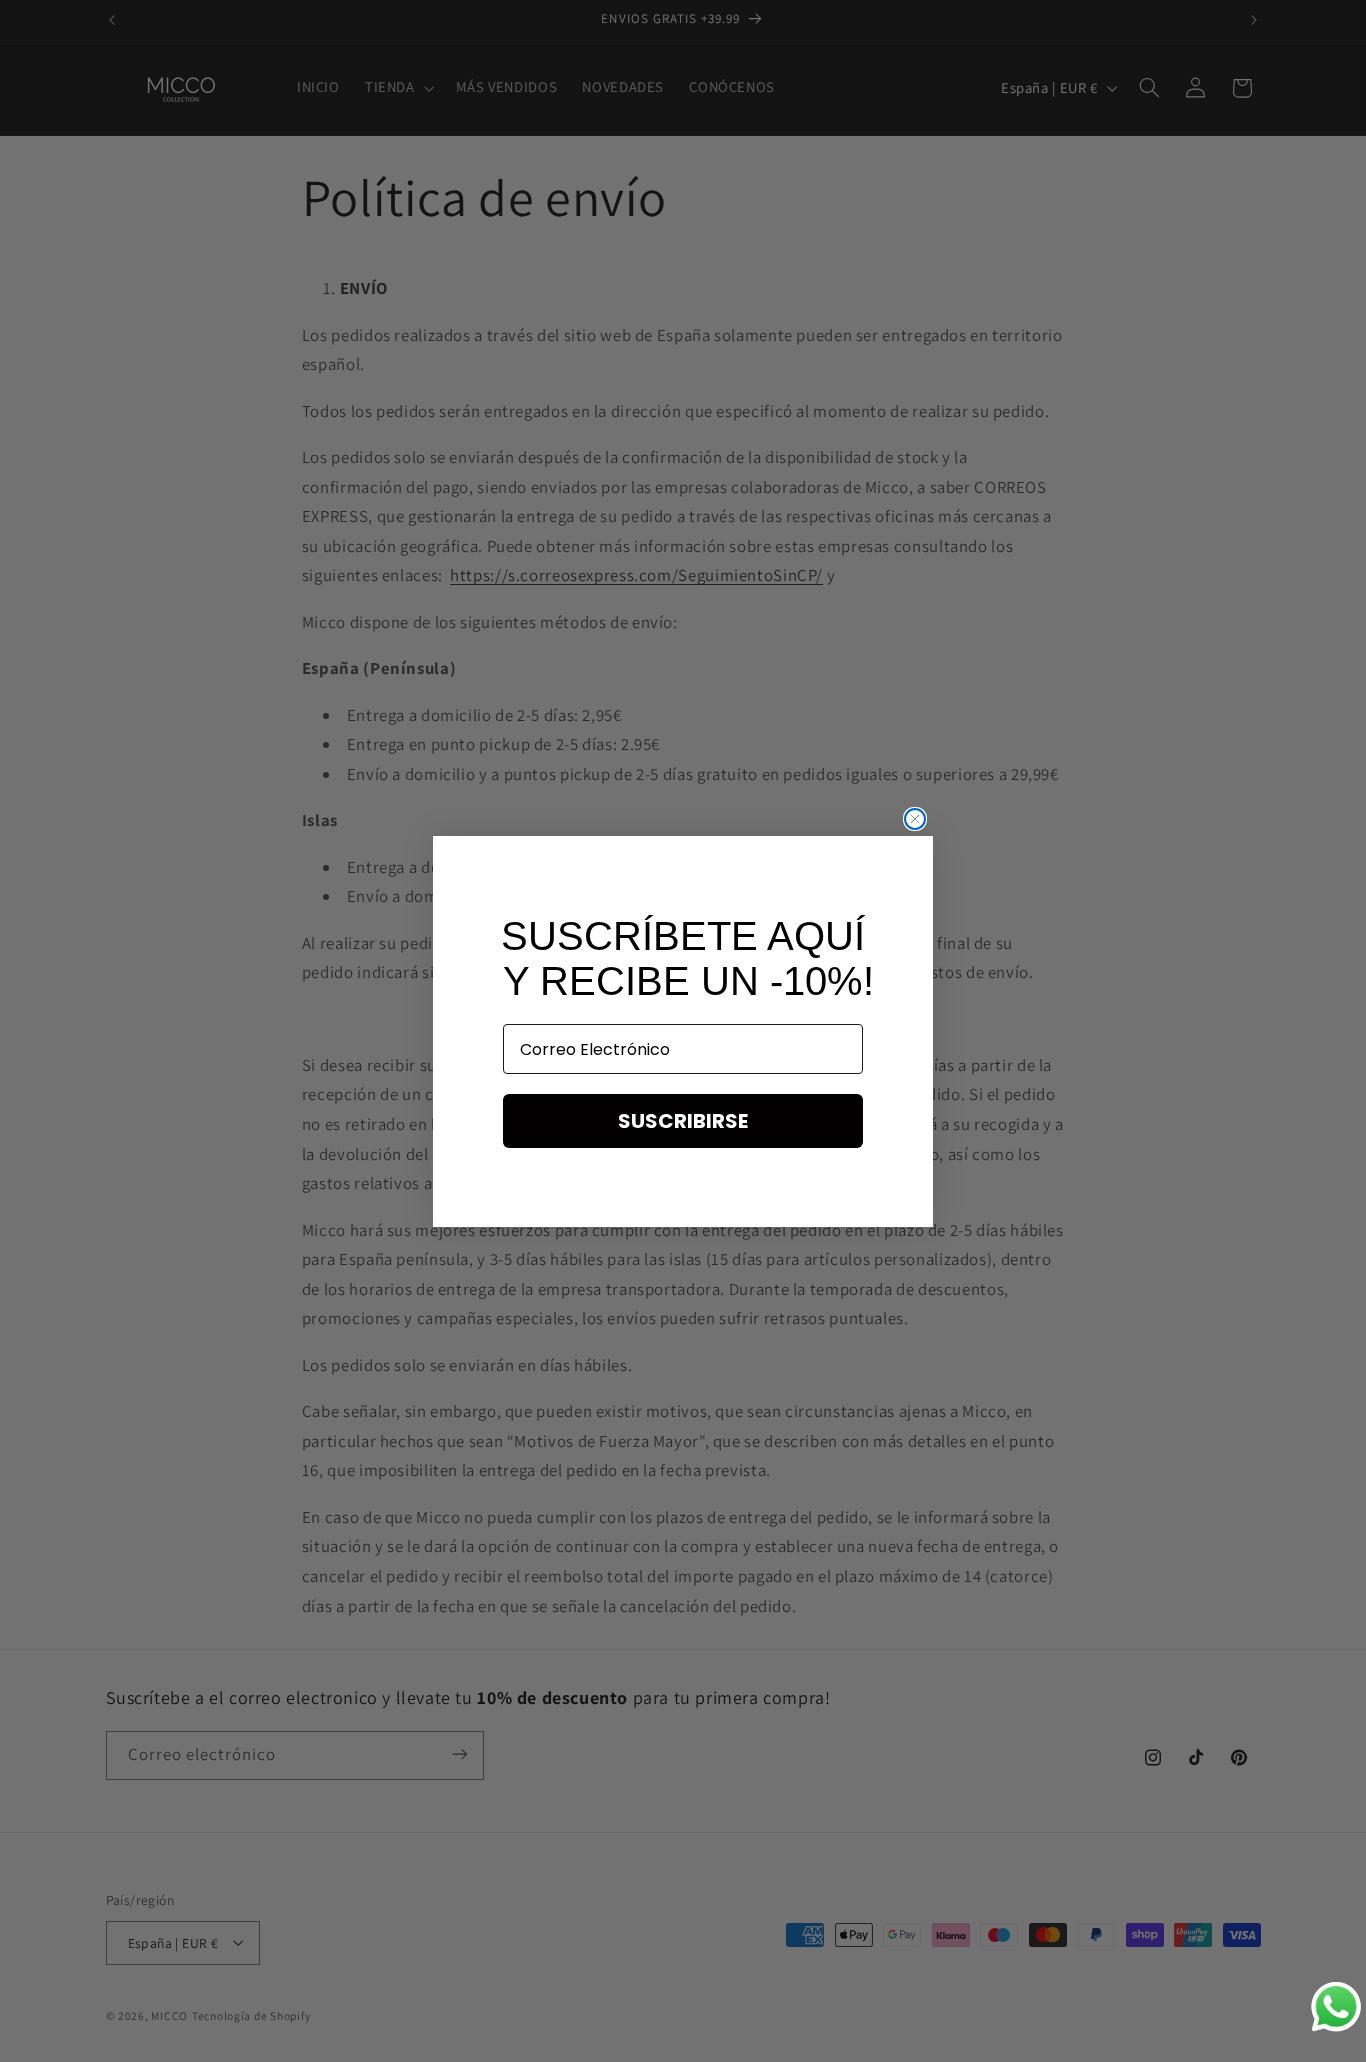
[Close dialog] (915, 819)
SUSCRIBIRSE (683, 1121)
